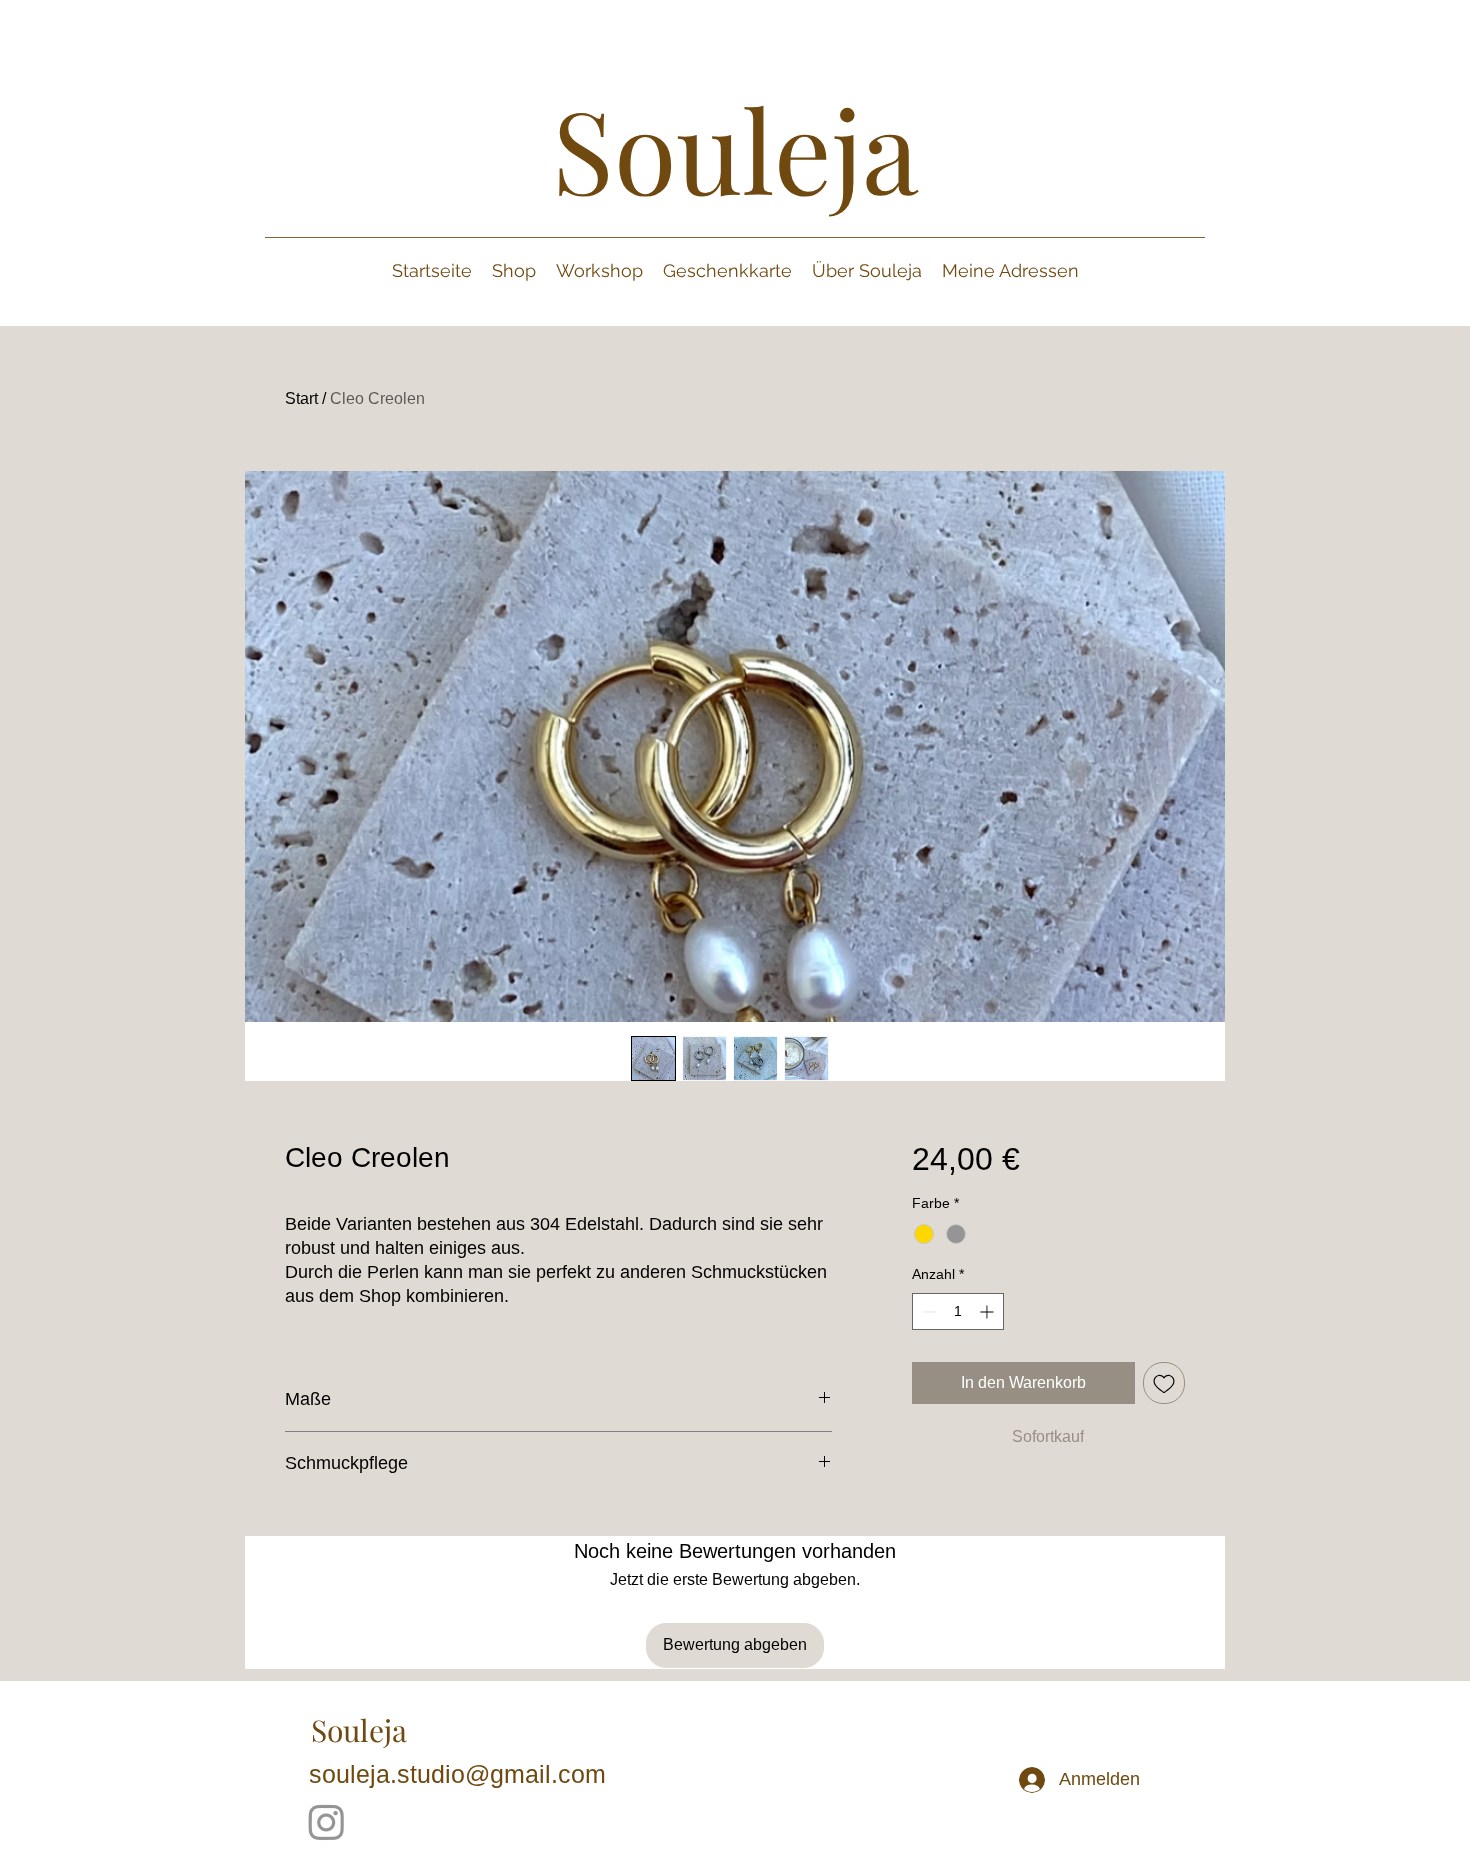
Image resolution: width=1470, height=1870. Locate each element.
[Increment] (988, 1311)
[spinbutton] (958, 1311)
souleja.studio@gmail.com (457, 1774)
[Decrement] (927, 1311)
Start (301, 398)
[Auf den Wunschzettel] (1164, 1383)
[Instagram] (326, 1821)
